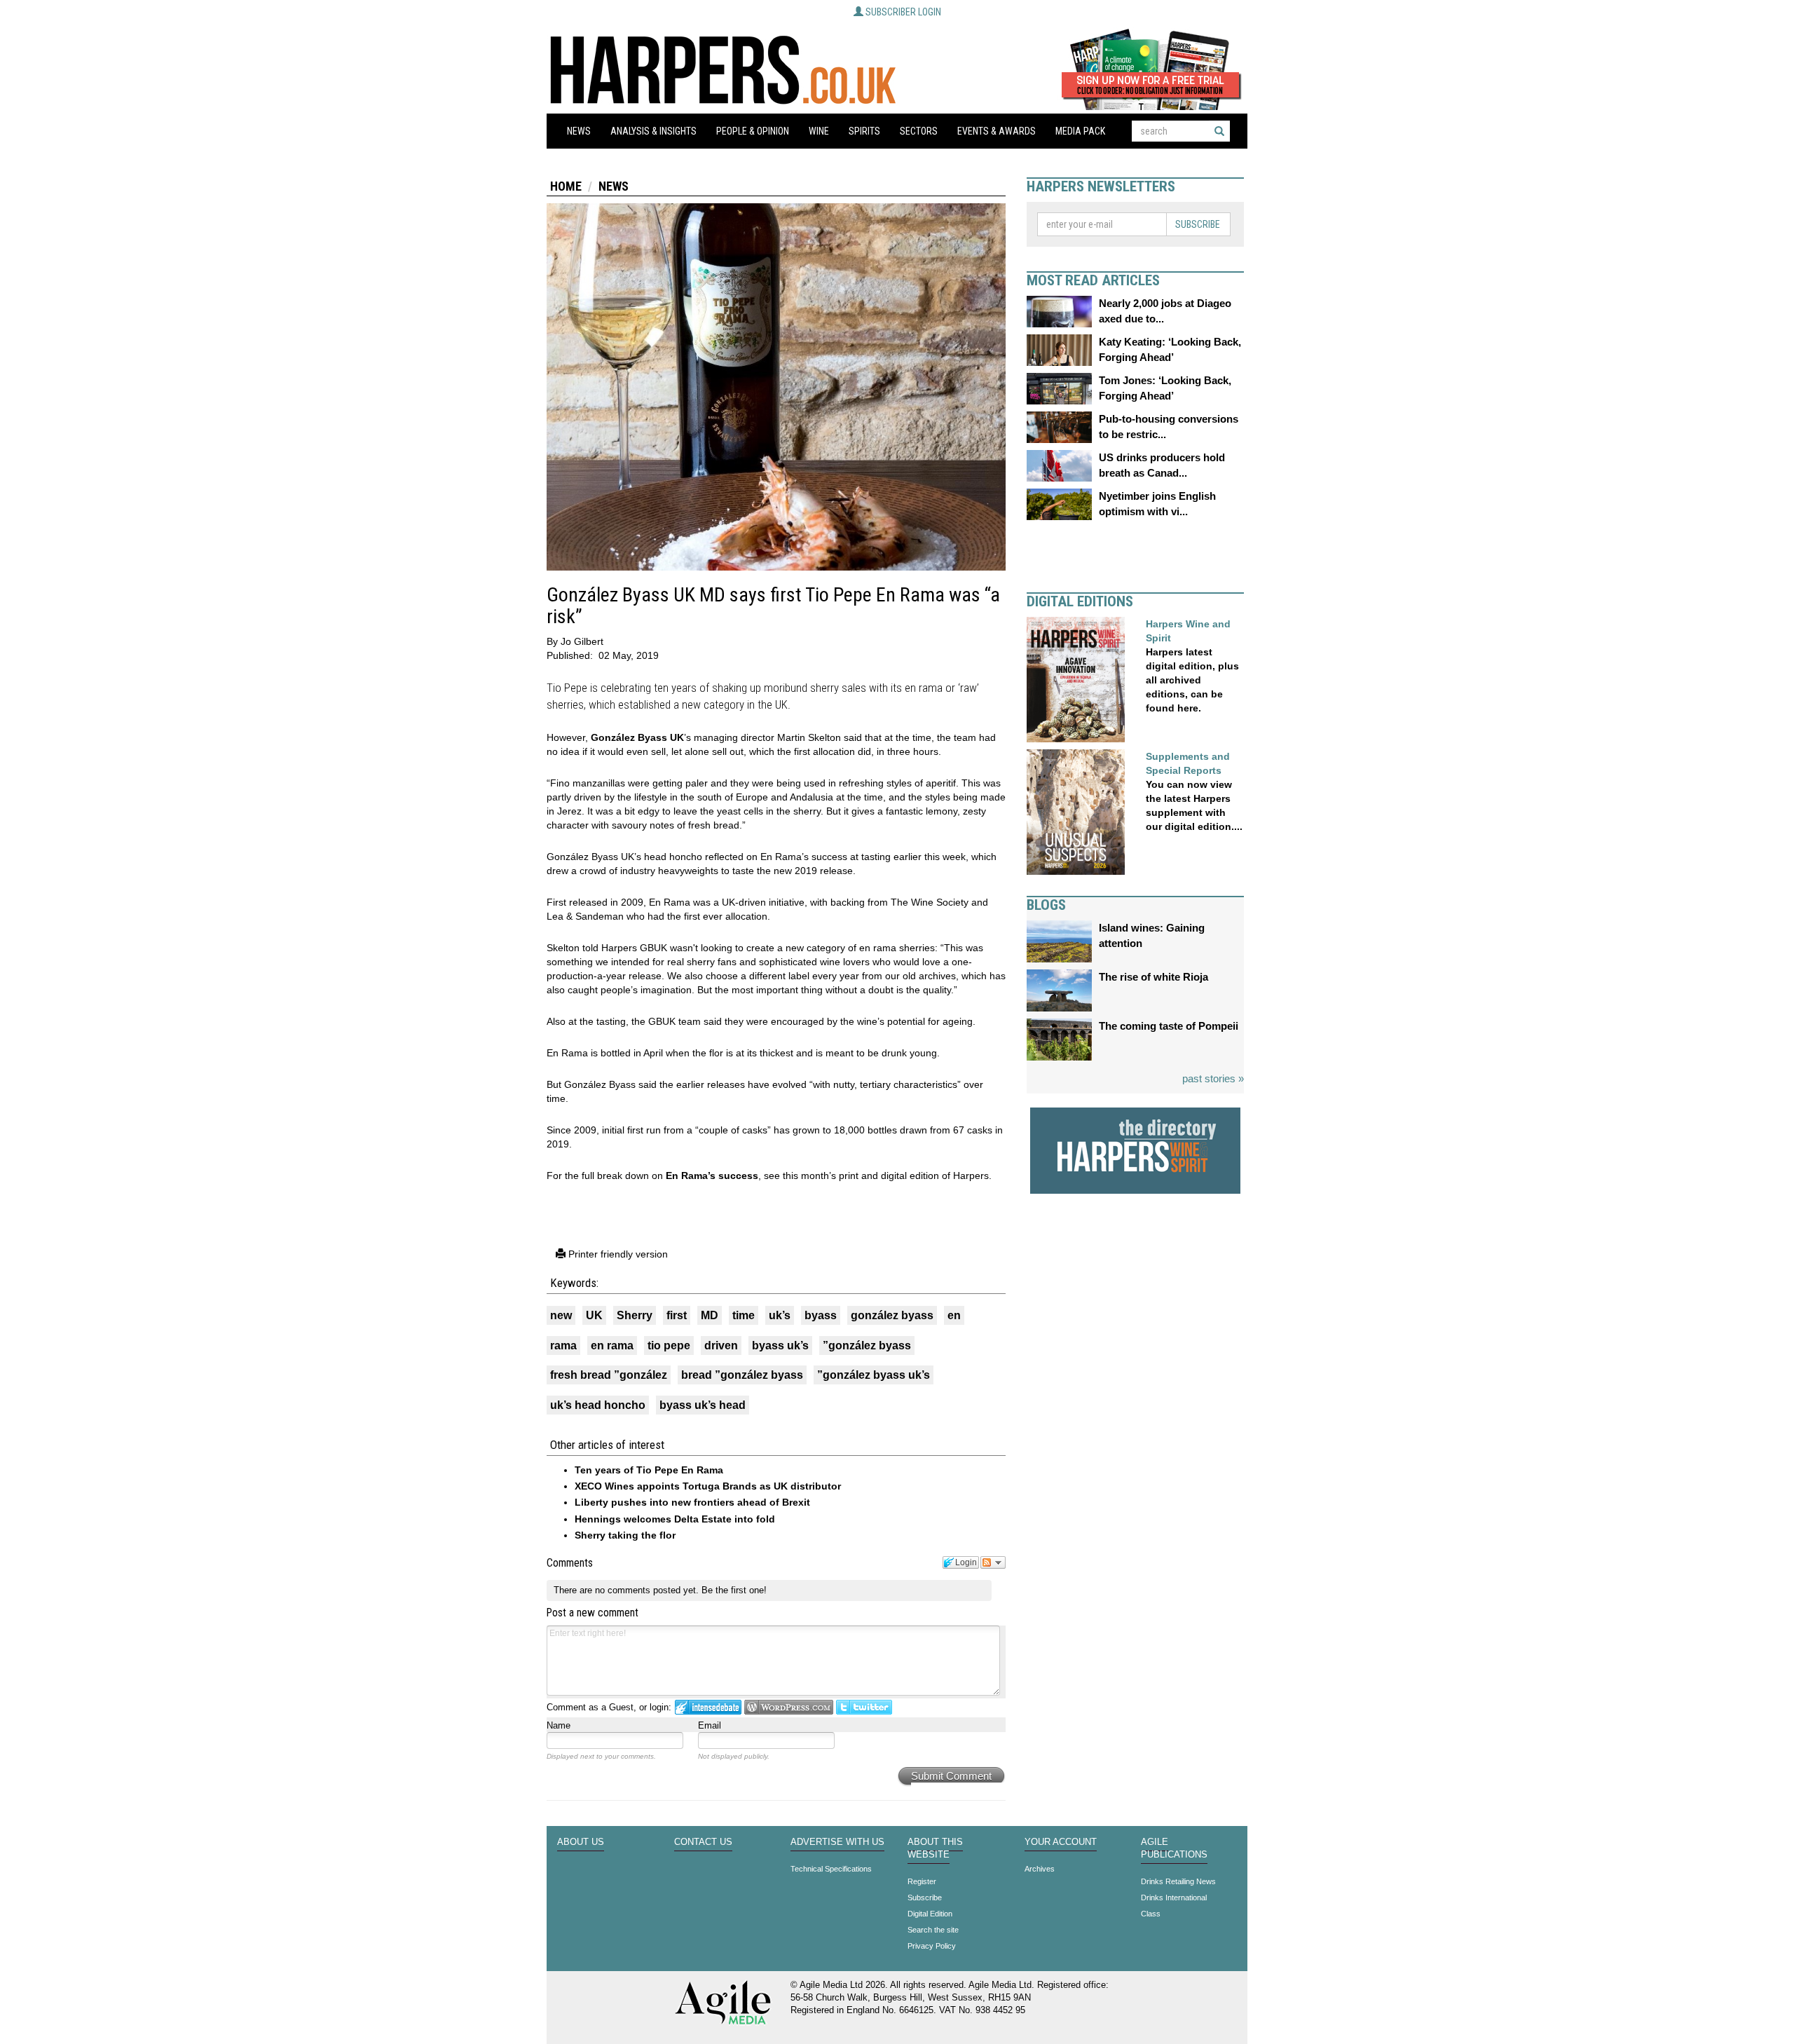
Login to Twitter (864, 1707)
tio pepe (669, 1345)
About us (581, 1842)
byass (821, 1315)
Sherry (635, 1315)
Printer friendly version (617, 1254)
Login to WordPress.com (789, 1707)
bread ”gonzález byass (742, 1375)
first (677, 1315)
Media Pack (1080, 131)
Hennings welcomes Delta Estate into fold (675, 1519)
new (561, 1315)
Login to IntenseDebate (708, 1707)
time (744, 1315)
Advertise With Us (837, 1842)
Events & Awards (997, 131)
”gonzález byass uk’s (874, 1375)
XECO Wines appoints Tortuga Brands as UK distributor (708, 1486)
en (954, 1315)
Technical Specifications (831, 1869)
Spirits (864, 131)
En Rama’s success (712, 1176)
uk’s (780, 1315)
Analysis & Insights (653, 131)
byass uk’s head (703, 1405)
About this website (935, 1848)
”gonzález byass (867, 1345)
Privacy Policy (932, 1946)
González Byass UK (637, 737)
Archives (1040, 1869)
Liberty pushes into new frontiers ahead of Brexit (692, 1502)
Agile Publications (1174, 1848)
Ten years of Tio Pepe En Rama (649, 1470)
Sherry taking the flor (625, 1535)
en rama (612, 1345)
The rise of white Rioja (1153, 977)
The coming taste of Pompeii (1169, 1026)
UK (594, 1315)
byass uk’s (780, 1345)
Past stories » (1213, 1078)
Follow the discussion (993, 1562)
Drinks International (1174, 1897)
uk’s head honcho (598, 1405)
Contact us (703, 1842)
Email (710, 1725)
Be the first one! (734, 1590)
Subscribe (1198, 224)
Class (1151, 1914)
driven (721, 1345)
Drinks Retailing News (1178, 1881)
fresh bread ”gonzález (609, 1375)
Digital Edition (930, 1914)
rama (563, 1345)
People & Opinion (753, 131)
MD (710, 1315)
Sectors (919, 131)
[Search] (1219, 131)
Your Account (1061, 1842)
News (579, 131)
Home (566, 186)
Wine (819, 131)
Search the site (933, 1930)
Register (922, 1881)
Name (559, 1725)
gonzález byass (892, 1315)
